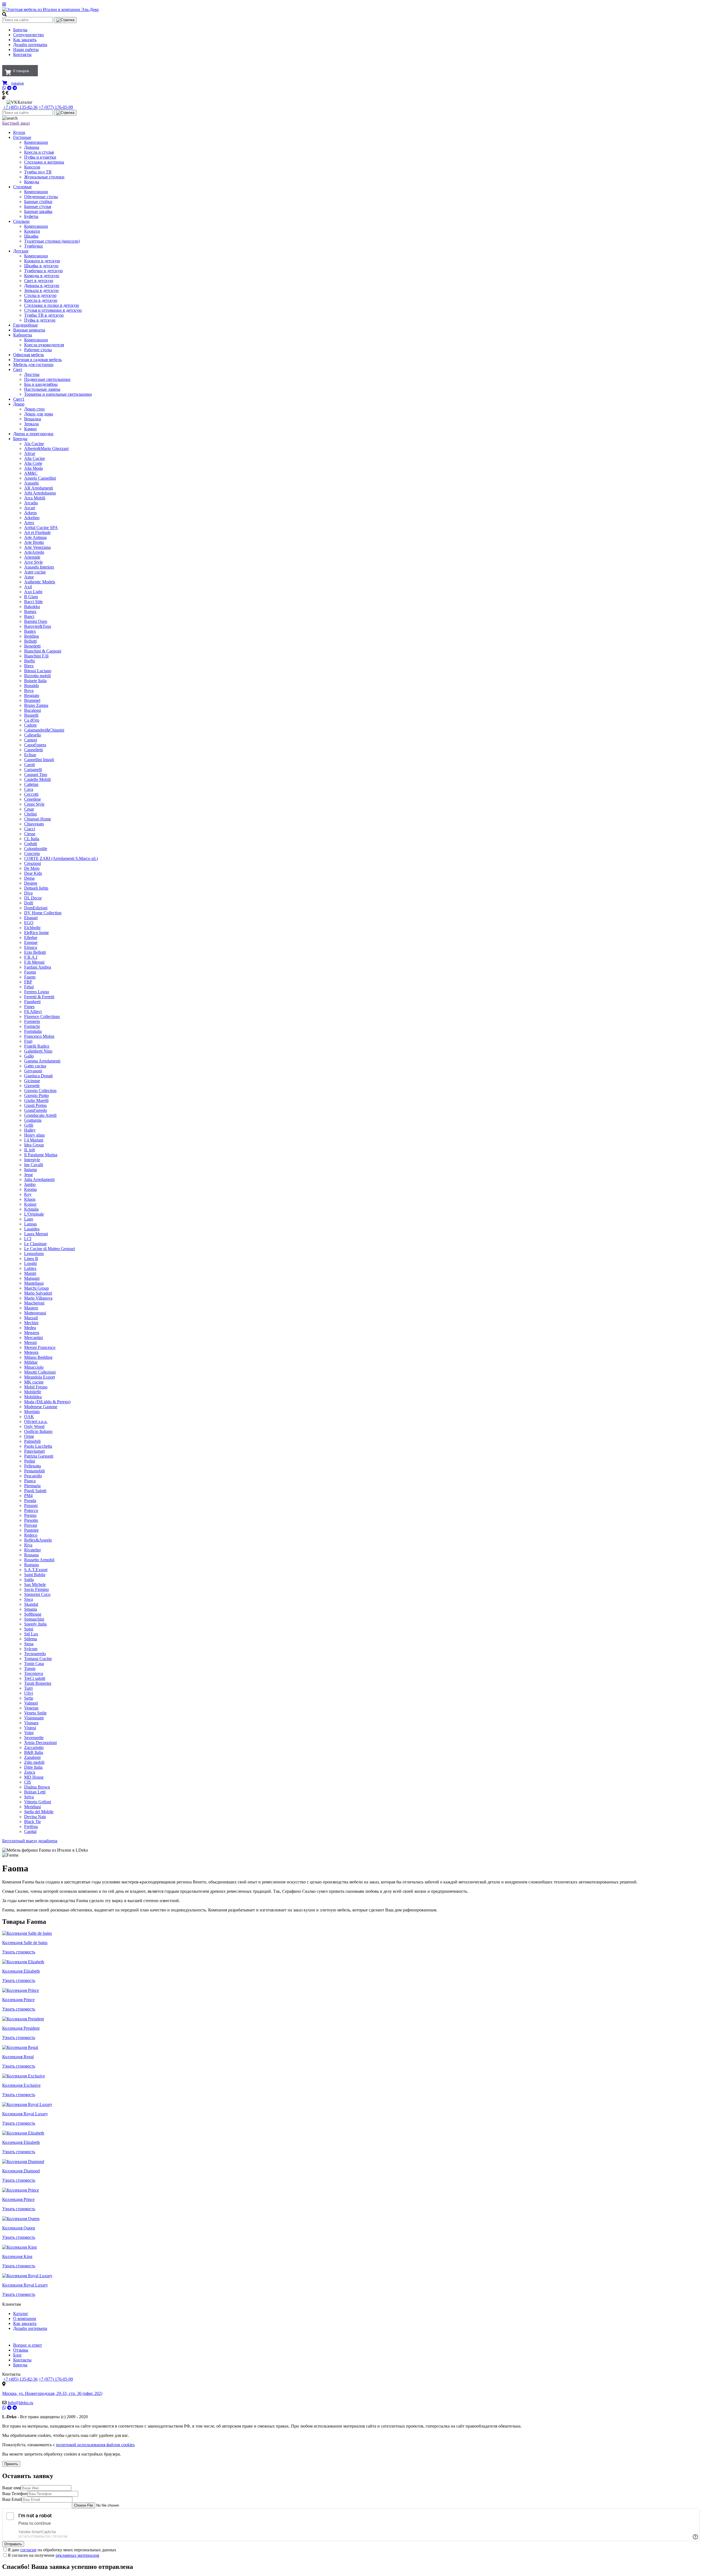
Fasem (30, 977)
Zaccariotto (34, 1747)
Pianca (30, 1481)
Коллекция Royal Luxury (25, 2114)
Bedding (32, 636)
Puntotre (31, 1530)
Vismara (31, 1723)
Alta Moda (33, 468)
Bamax (30, 611)
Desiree (31, 883)
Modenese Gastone (41, 1407)
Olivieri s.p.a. (36, 1421)
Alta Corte (33, 463)
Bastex (30, 631)
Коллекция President (21, 2028)
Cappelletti (33, 750)
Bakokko (32, 607)
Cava (29, 789)
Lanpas (30, 1224)
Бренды (20, 30)
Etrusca (31, 947)
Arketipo (32, 518)
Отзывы (21, 2350)
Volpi (29, 1733)
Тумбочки (33, 246)
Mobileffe (33, 1392)
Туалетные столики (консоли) (52, 241)
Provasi (31, 1525)
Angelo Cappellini (40, 478)
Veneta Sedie (35, 1713)
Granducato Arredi (40, 1115)
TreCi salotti (35, 1678)
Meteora (31, 1352)
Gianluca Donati (38, 1076)
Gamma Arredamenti (42, 1061)
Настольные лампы (42, 389)
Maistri (30, 1273)
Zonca (30, 1772)
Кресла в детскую (41, 300)
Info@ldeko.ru (20, 2403)
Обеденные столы (41, 197)
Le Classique (35, 1244)
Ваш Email (12, 2499)
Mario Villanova (38, 1298)
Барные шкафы (38, 211)
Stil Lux (31, 1634)
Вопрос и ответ (28, 2345)
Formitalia (33, 1031)
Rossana (31, 1555)
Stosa (29, 1644)
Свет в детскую (39, 281)
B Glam (31, 597)
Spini (29, 1629)
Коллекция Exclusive (21, 2085)
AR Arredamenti (39, 488)
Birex (29, 666)
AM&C (31, 473)
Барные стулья (38, 206)
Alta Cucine (35, 458)
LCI (28, 1239)
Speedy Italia (35, 1624)
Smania (31, 1609)
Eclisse (30, 755)
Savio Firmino (36, 1589)
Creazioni (32, 863)
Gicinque (32, 1081)
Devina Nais (35, 1817)
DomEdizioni (36, 908)
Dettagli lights (36, 888)
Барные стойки (38, 202)
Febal (29, 987)
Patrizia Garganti (39, 1456)
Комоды (32, 182)
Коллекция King (17, 2256)
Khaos (30, 1199)
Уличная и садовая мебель (37, 360)
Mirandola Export (39, 1377)
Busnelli (31, 715)
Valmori (31, 1703)
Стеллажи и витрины (44, 162)
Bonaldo (32, 686)
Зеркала (31, 424)
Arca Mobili (35, 498)
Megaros (32, 1333)
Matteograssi (35, 1313)
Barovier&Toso (38, 626)
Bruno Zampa (36, 705)
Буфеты (31, 216)
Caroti (29, 765)
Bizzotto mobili (37, 676)
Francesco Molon (39, 1036)
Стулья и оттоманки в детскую (53, 310)
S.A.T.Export (36, 1570)
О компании (25, 2318)
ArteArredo (34, 552)
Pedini (30, 1461)
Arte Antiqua (35, 537)
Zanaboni (32, 1757)
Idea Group (34, 1145)
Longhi (30, 1263)
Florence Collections (42, 1016)
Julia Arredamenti (39, 1179)
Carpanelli (33, 770)
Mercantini (33, 1338)
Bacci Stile (33, 602)
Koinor (30, 1204)
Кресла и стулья (39, 152)
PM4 (28, 1496)
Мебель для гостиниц (33, 365)
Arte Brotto (34, 542)
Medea (30, 1328)
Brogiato (32, 695)
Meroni (30, 1342)
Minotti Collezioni (40, 1372)
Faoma (30, 972)
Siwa (29, 1599)
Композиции (36, 142)
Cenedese (32, 799)
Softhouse (33, 1614)
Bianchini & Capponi (43, 651)
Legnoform (34, 1254)
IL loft (29, 1150)
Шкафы (31, 236)
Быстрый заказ (16, 123)
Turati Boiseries (38, 1683)
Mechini (31, 1323)
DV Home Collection (43, 913)
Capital (30, 1831)
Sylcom (31, 1649)
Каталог (21, 2314)
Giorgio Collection (40, 1091)
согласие (28, 2550)
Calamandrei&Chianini (44, 730)
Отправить (13, 2544)
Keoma (30, 1189)
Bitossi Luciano (38, 671)
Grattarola (33, 1120)
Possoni (31, 1505)
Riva (28, 1545)
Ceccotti (31, 794)
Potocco (31, 1510)
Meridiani (32, 1807)
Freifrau (31, 1826)
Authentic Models (40, 582)
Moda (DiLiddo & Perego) (47, 1402)
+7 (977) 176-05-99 (56, 107)
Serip (29, 1698)
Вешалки (33, 419)
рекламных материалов (77, 2555)
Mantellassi (34, 1283)
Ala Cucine (34, 444)
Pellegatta (32, 1466)
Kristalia (31, 1209)
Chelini (30, 814)
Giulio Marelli (36, 1100)
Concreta (32, 853)
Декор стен (34, 409)
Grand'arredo (36, 1110)
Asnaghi (31, 483)
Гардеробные (26, 325)
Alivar (30, 453)
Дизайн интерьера (30, 45)
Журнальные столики (44, 177)
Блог (18, 2355)
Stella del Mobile (39, 1812)
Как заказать (25, 40)
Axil (28, 587)
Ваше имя (11, 2488)
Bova (29, 691)
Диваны (32, 147)
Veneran (31, 1708)
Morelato (32, 1412)
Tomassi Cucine (38, 1659)
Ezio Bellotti (35, 952)
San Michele (35, 1584)
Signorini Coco (37, 1594)
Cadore (30, 725)
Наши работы (26, 50)
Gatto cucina (35, 1066)
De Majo (32, 868)
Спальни (21, 221)
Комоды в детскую (42, 276)
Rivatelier (32, 1550)
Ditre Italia (33, 1767)
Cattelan (31, 784)
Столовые (22, 187)
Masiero (31, 1308)
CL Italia (32, 839)
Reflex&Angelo (38, 1540)
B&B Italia (34, 1752)
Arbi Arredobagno (40, 493)
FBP (28, 982)
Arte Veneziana (37, 547)
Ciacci (30, 829)
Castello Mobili (37, 779)
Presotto (31, 1520)
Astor (29, 577)
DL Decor (33, 898)
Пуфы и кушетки (40, 157)
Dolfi (29, 903)
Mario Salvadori (38, 1293)
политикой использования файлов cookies (95, 2445)
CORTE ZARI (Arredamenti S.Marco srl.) (61, 858)
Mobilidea (33, 1397)
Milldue (31, 1362)
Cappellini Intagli (39, 760)
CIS (28, 1782)
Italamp (31, 1170)
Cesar (29, 809)
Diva (28, 893)
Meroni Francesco (40, 1347)
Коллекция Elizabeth (21, 1971)
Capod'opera (35, 745)
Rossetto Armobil (39, 1560)
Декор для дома (39, 414)
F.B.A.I (31, 957)
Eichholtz (32, 928)
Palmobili (32, 1441)
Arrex (29, 523)
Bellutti (30, 641)
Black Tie (32, 1822)
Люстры (32, 374)
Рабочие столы (38, 350)
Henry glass (34, 1135)
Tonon (30, 1668)
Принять (11, 2464)
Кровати (32, 231)
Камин (30, 429)
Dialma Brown (37, 1787)
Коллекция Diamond (21, 2171)
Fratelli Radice (37, 1046)
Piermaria (32, 1486)
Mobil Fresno (36, 1387)
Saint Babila (35, 1575)
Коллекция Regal (18, 2057)
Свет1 (19, 399)
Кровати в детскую (42, 261)
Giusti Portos (35, 1105)
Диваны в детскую (42, 286)
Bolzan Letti (35, 1792)
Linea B (31, 1259)
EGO (29, 923)
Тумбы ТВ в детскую (44, 315)
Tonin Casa (34, 1664)
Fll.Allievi (33, 1012)
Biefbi (29, 661)
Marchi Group (36, 1288)
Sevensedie (34, 1738)
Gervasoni (33, 1071)
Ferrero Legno (37, 992)
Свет (18, 369)
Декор (19, 404)
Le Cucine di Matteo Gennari (49, 1249)
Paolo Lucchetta (38, 1446)
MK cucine (34, 1382)
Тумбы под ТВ (38, 172)
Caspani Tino (36, 774)
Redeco (31, 1535)
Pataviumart (34, 1451)
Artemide (32, 557)
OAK (29, 1417)
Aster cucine (35, 572)
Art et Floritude (37, 532)
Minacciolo (34, 1367)
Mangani (32, 1278)
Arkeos (30, 513)
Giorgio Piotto (36, 1096)
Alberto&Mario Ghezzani (46, 448)
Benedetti (32, 646)
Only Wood (34, 1426)
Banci (29, 616)
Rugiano (32, 1565)
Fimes (29, 1007)
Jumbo (30, 1184)
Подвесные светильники (47, 379)
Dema (29, 878)
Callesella (32, 735)
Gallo (29, 1056)
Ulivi (29, 1693)
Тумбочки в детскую (43, 271)
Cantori (31, 740)
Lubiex (30, 1268)
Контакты (22, 54)
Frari (28, 1041)
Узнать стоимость (19, 1952)
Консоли (32, 167)
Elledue (31, 937)
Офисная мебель (29, 355)
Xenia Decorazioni (40, 1743)
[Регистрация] (12, 64)
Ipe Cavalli (34, 1165)
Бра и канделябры (41, 384)
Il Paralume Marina (41, 1155)
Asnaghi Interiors (39, 567)
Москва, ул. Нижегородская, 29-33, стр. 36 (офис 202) (52, 2393)
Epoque (31, 942)
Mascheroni (34, 1303)
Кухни (19, 132)
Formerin (32, 1021)
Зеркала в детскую (41, 290)
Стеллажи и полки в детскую (52, 305)
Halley (30, 1130)
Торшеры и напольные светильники (58, 394)
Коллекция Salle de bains (25, 1943)
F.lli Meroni (34, 962)
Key (28, 1194)
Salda (29, 1580)
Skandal (31, 1604)
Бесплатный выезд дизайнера (30, 1841)
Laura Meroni (36, 1234)
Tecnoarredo (35, 1654)
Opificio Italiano (38, 1431)
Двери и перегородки (33, 434)
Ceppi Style (34, 804)
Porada (30, 1501)
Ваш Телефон (15, 2494)
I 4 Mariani (34, 1140)
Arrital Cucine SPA (41, 528)
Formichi (32, 1026)
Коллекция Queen (19, 2228)
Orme (29, 1436)
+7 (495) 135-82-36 (20, 107)
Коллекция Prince (18, 2000)
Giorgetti (32, 1086)
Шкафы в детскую (41, 266)
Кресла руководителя (44, 345)
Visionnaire (34, 1718)
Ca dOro (32, 720)
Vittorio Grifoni (38, 1802)
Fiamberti (32, 1002)
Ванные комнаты (29, 330)
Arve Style (33, 562)
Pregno (30, 1515)
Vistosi (30, 1728)
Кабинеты (23, 335)
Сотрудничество (29, 35)
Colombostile (36, 849)
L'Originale (34, 1214)
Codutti (31, 844)
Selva (29, 1797)
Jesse (29, 1175)
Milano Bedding (38, 1357)
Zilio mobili (34, 1762)
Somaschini (34, 1619)
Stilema (31, 1639)
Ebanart (31, 918)
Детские (21, 251)
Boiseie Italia (35, 681)
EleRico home (36, 933)
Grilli (29, 1125)
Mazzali (31, 1318)
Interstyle (32, 1160)
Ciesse (30, 834)
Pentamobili (34, 1471)
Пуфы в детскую (40, 320)
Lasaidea (32, 1229)
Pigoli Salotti (35, 1491)
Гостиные (22, 137)
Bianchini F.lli (36, 656)
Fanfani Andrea (38, 967)
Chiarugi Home (38, 819)
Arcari (30, 508)
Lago (29, 1219)
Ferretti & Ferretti (39, 997)
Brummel (32, 700)
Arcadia (31, 503)
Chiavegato (34, 824)
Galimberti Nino (38, 1051)
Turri (28, 1688)
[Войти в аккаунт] (5, 64)
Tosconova (34, 1673)
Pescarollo (33, 1476)
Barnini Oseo (36, 621)
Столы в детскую (40, 295)
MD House (34, 1777)
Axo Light (33, 592)
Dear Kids (33, 873)
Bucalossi (32, 710)
